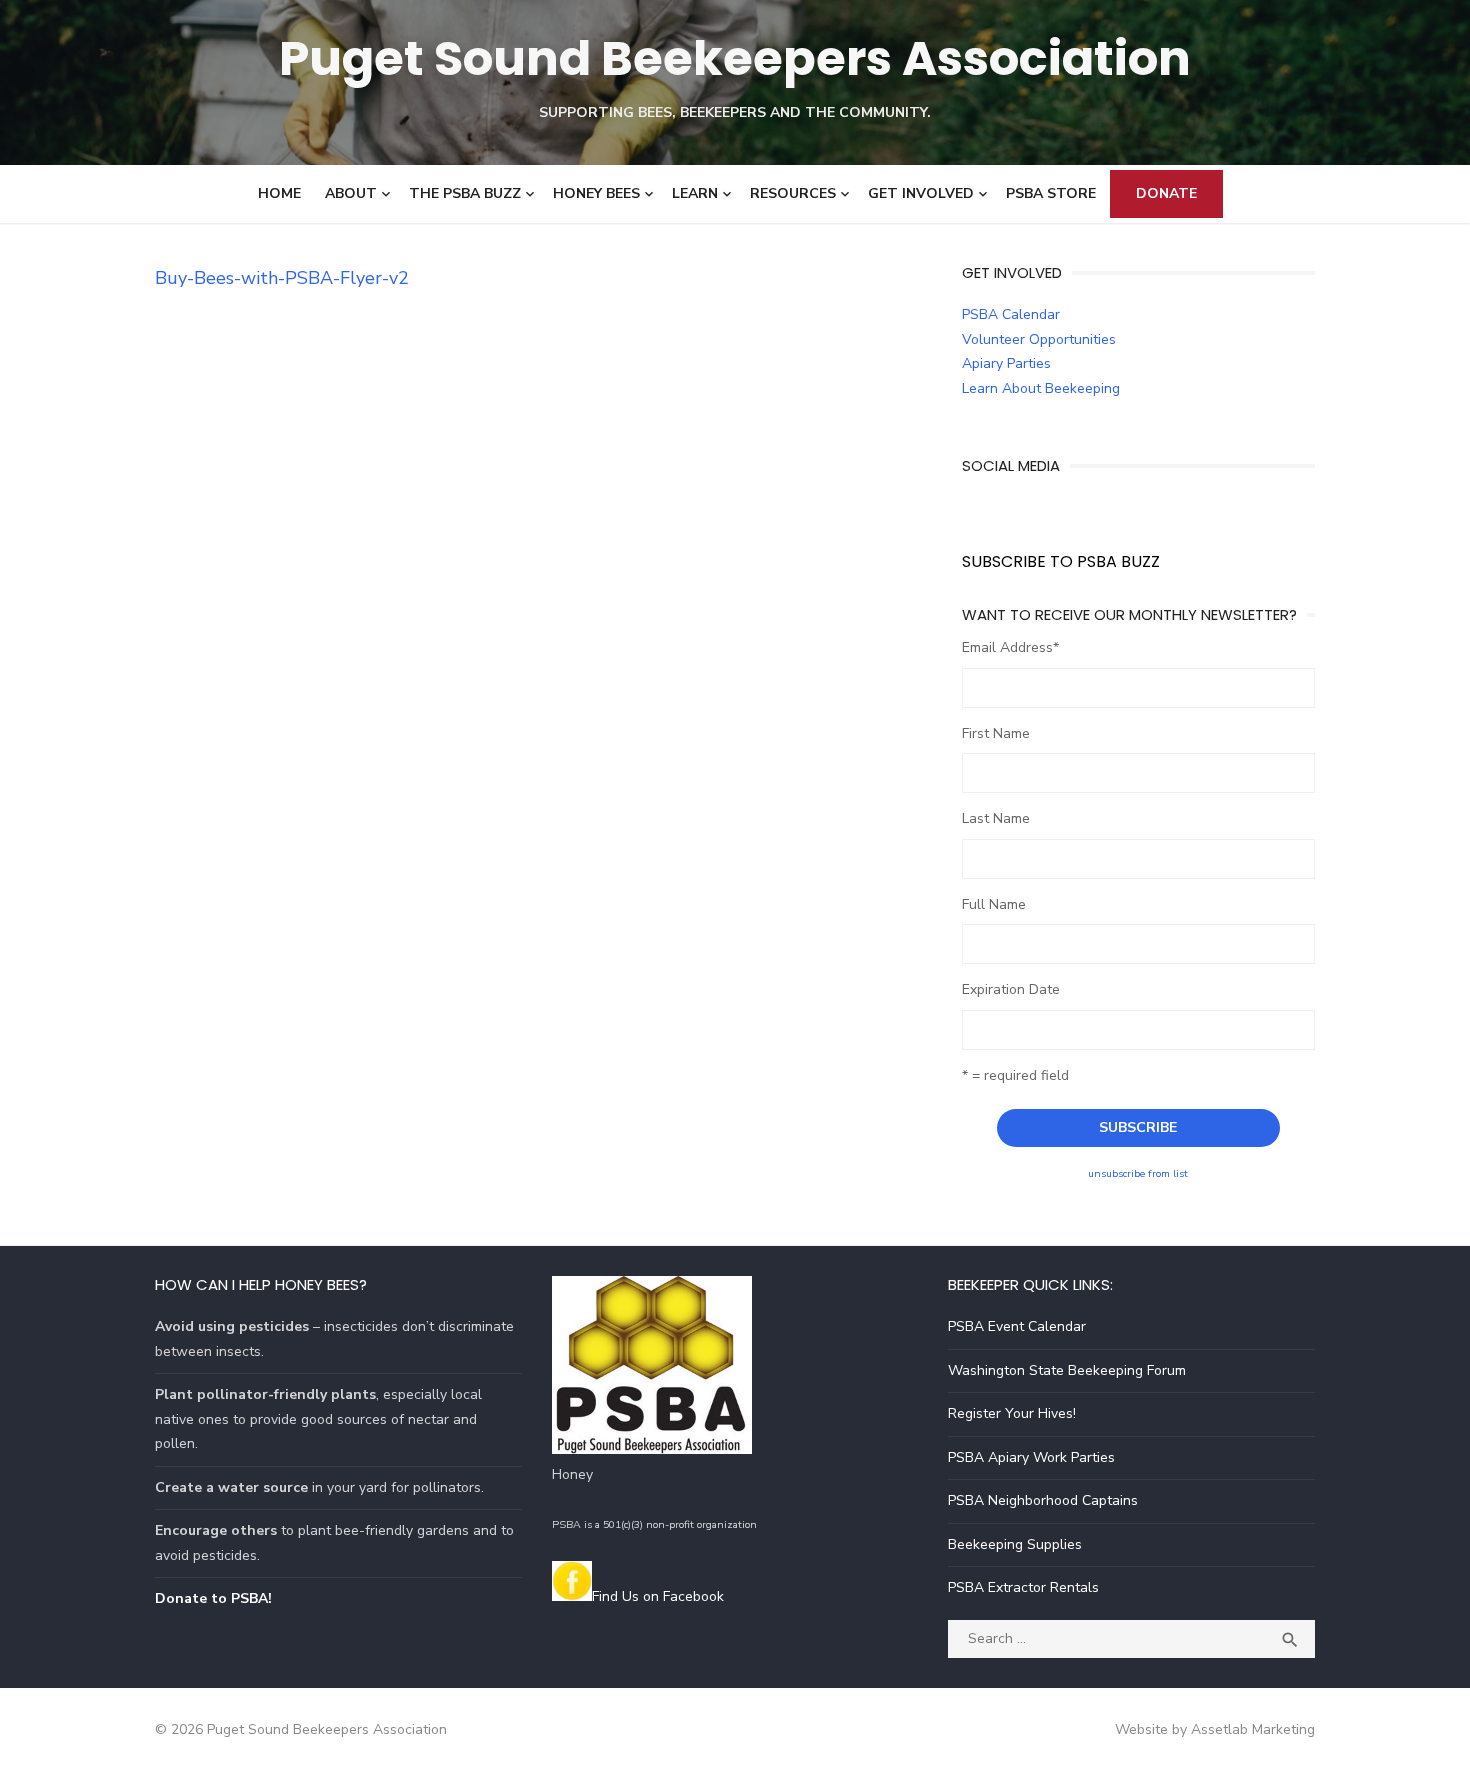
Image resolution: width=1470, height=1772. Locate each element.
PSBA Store (1051, 193)
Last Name (996, 818)
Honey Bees (596, 193)
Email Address (1010, 647)
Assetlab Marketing (1253, 1729)
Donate (1166, 193)
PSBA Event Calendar (1017, 1326)
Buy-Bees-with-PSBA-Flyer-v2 (282, 278)
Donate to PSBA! (213, 1598)
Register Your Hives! (1012, 1413)
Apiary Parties (1006, 363)
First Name (996, 733)
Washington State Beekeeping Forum (1067, 1370)
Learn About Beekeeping (1041, 388)
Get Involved (921, 193)
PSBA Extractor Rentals (1023, 1587)
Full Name (994, 904)
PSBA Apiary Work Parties (1031, 1457)
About (351, 193)
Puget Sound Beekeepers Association (735, 58)
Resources (793, 193)
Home (279, 193)
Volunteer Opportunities (1039, 339)
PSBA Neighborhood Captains (1043, 1500)
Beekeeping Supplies (1015, 1544)
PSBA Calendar (1011, 314)
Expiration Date (1011, 989)
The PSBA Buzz (465, 193)
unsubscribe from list (1138, 1173)
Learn (695, 193)
